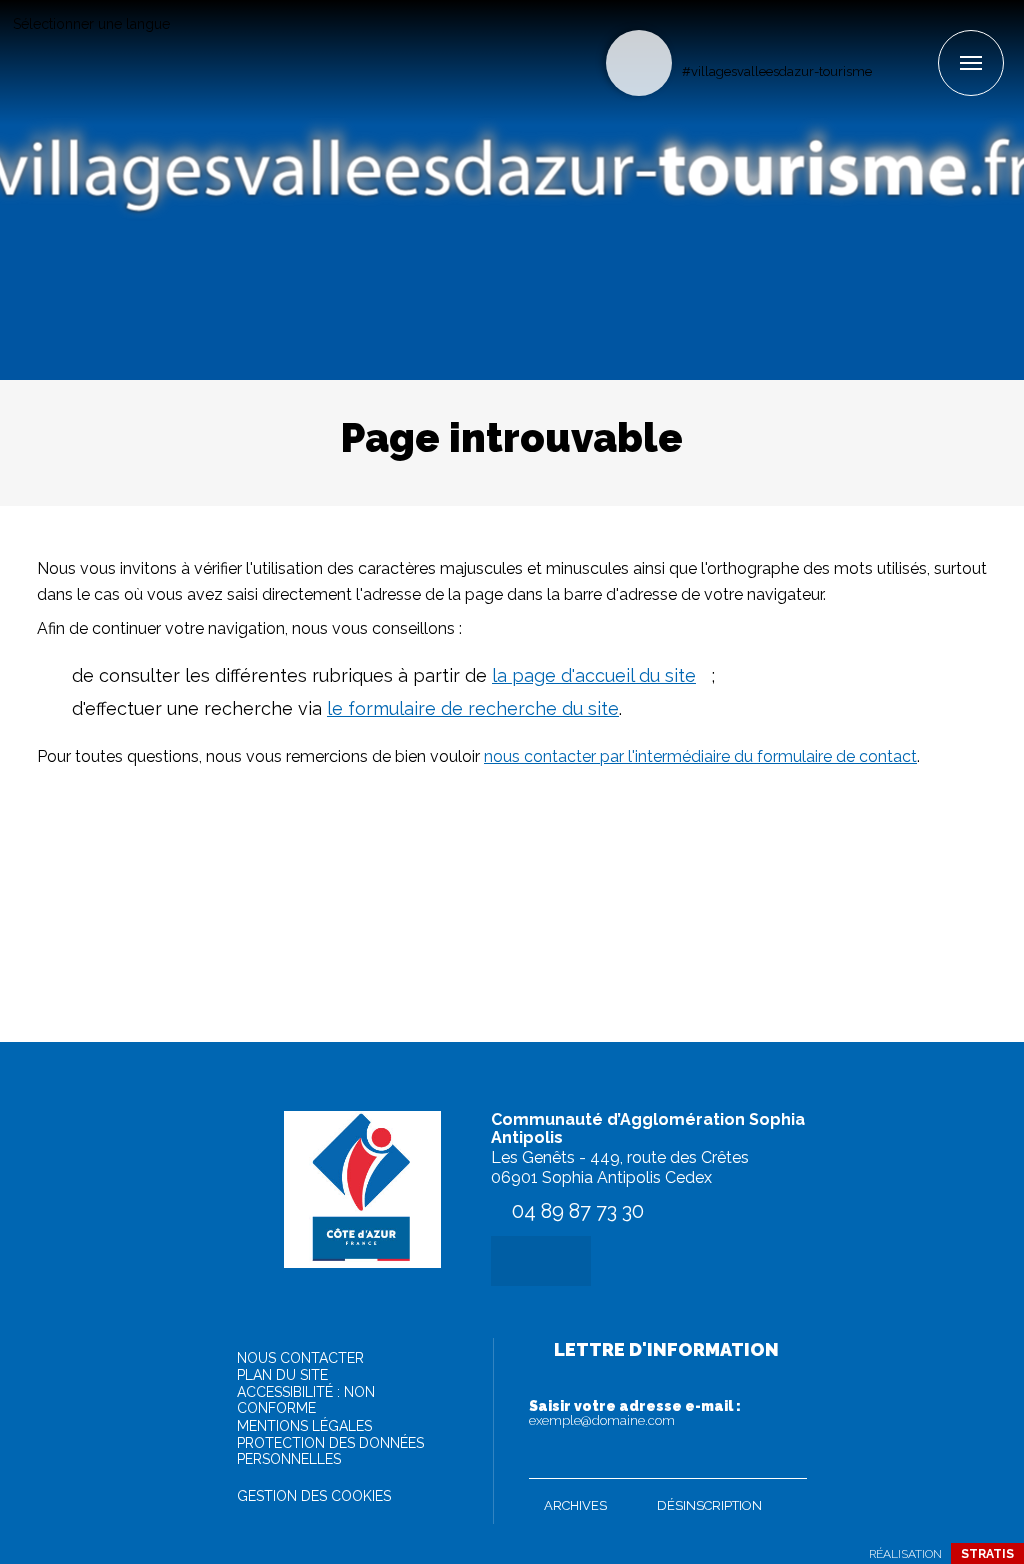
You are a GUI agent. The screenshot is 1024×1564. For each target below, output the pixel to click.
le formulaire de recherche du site (473, 708)
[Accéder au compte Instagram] (921, 36)
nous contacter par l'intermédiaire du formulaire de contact (700, 756)
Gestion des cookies (314, 1496)
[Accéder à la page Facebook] (888, 36)
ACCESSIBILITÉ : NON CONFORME (306, 1400)
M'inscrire (787, 1459)
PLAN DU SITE (282, 1375)
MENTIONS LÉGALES (304, 1426)
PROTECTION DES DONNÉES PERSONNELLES (330, 1451)
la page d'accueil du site (594, 675)
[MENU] (971, 63)
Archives (575, 1505)
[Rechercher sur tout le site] (639, 63)
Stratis (987, 1554)
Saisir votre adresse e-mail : (635, 1413)
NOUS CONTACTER (300, 1358)
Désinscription (709, 1505)
